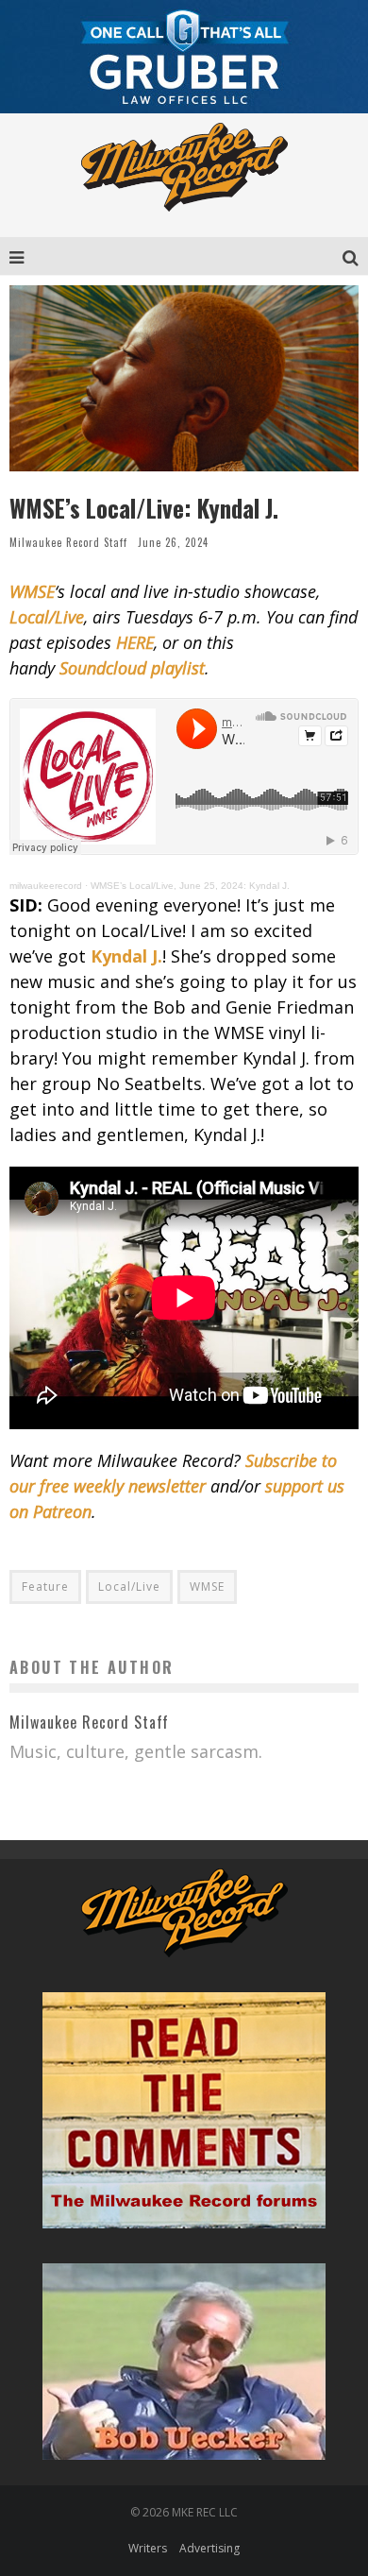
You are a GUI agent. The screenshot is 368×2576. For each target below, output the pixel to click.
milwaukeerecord (46, 886)
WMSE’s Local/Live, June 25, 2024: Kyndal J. (190, 886)
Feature (45, 1587)
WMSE (207, 1587)
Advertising (209, 2548)
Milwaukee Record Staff (68, 542)
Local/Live (129, 1587)
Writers (148, 2548)
